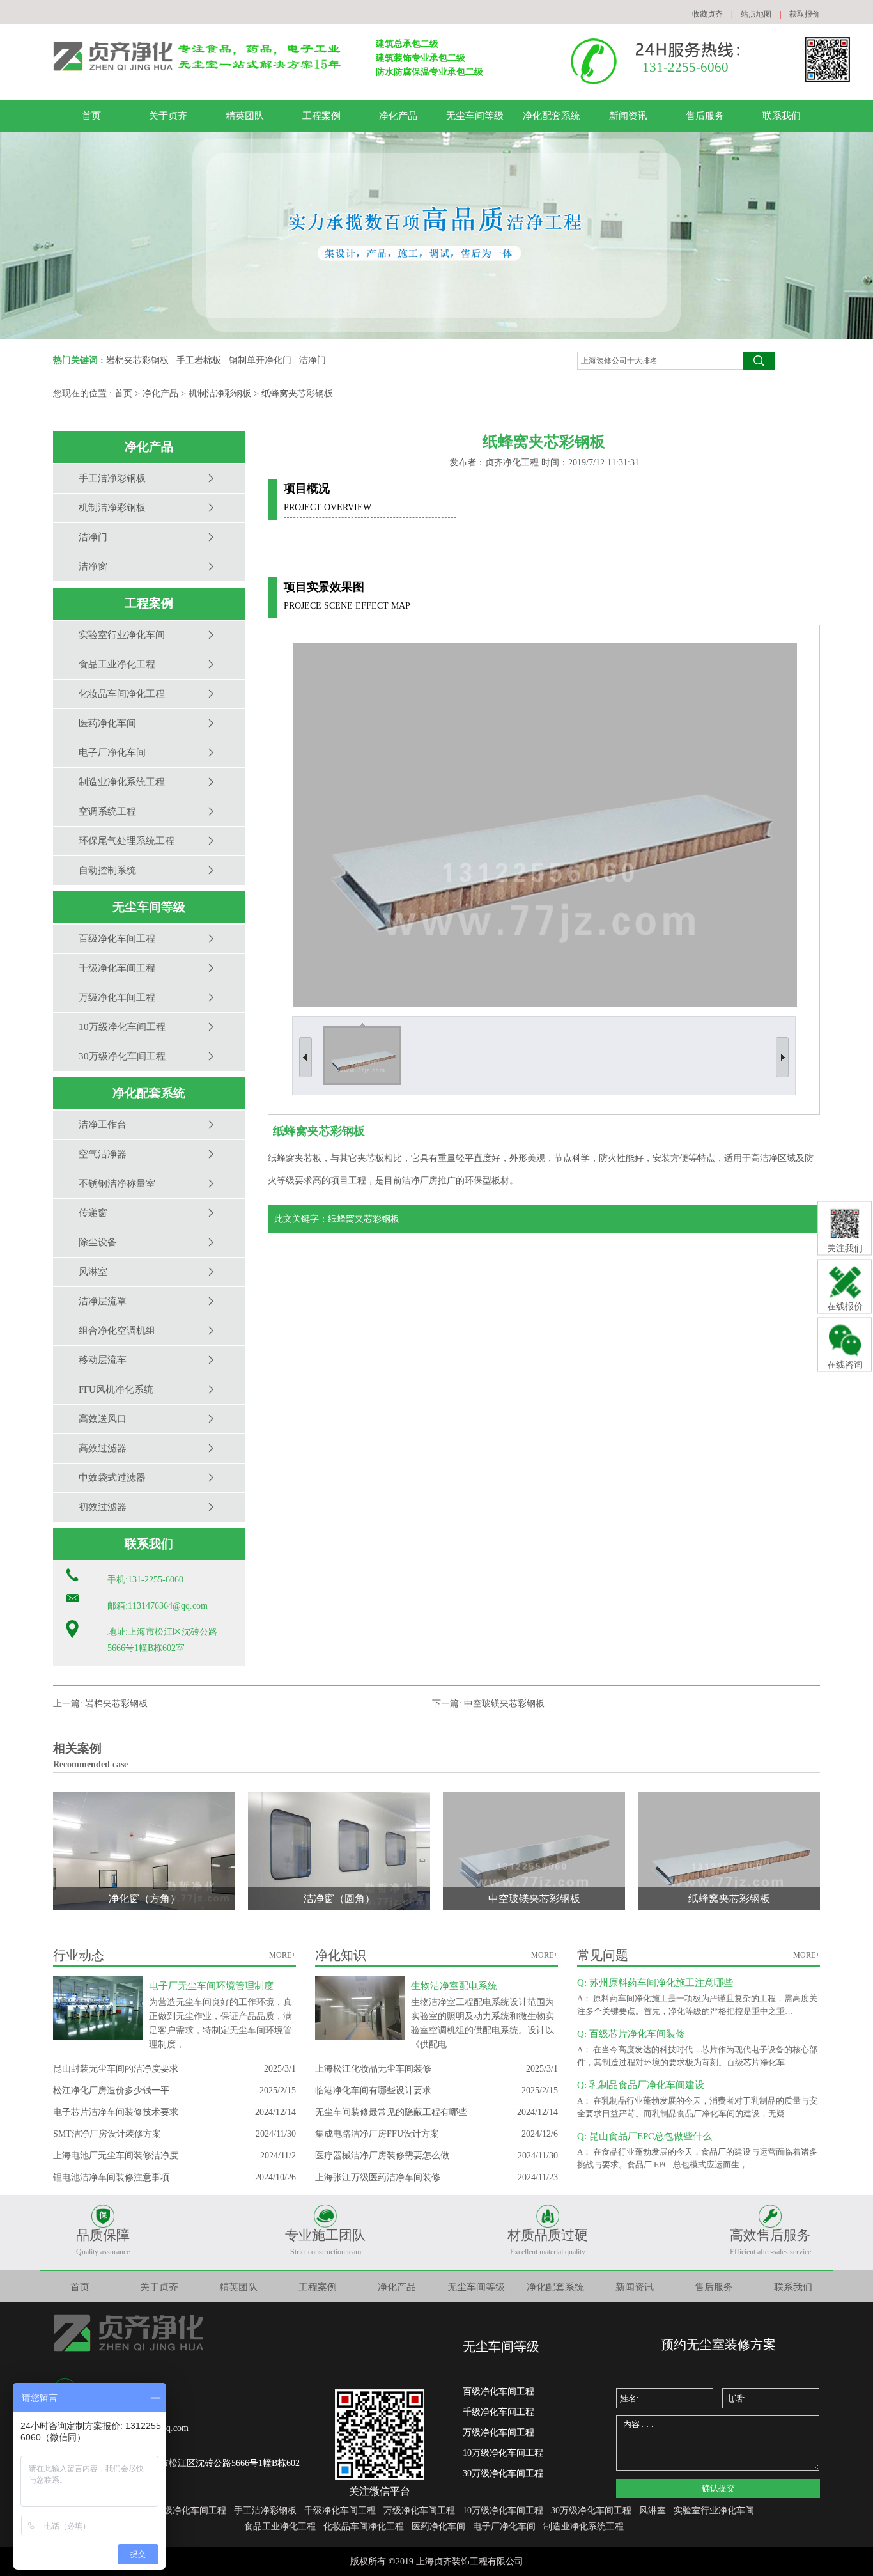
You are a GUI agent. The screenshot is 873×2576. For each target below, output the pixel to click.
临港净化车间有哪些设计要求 (373, 2090)
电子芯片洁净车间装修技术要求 (116, 2112)
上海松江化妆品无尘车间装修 (373, 2069)
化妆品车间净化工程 (122, 694)
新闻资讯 (628, 116)
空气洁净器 (103, 1154)
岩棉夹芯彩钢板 (137, 360)
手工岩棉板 (199, 360)
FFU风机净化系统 (116, 1389)
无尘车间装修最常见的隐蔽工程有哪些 (391, 2112)
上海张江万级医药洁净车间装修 (378, 2177)
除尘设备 (98, 1242)
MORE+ (282, 1955)
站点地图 (756, 14)
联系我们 (782, 116)
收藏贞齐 (707, 14)
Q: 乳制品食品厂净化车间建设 (641, 2085)
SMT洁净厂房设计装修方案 (107, 2134)
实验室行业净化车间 (122, 635)
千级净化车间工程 (117, 968)
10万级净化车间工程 (122, 1027)
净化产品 (398, 116)
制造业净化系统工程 (122, 782)
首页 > (127, 394)
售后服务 (705, 116)
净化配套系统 (552, 116)
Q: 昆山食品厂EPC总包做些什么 (645, 2136)
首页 (91, 116)
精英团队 (245, 116)
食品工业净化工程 (117, 664)
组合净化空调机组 (117, 1331)
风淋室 (93, 1272)
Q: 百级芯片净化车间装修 (631, 2034)
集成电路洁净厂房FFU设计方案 (377, 2134)
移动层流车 (103, 1360)
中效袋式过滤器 (112, 1478)
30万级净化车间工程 (122, 1056)
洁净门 (313, 360)
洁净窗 (93, 566)
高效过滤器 (103, 1448)
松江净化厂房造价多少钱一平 (111, 2090)
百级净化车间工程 (117, 939)
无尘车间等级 (475, 116)
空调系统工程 (107, 811)
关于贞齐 (168, 116)
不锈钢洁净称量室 (117, 1183)
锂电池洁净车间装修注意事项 (111, 2177)
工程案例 (321, 116)
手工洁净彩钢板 (112, 478)
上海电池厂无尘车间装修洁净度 (116, 2156)
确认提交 (718, 2488)
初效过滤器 (103, 1507)
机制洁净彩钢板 (220, 394)
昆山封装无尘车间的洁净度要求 (116, 2069)
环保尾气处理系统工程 (127, 841)
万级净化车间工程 (117, 997)
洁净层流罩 (103, 1301)
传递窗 (93, 1213)
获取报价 (805, 14)
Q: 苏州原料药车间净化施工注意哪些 (655, 1983)
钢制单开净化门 (260, 360)
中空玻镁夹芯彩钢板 (504, 1704)
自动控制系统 (107, 870)
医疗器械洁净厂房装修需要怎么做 (382, 2156)
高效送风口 (103, 1419)
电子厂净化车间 (112, 753)
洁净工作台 (103, 1125)
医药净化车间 (107, 723)
